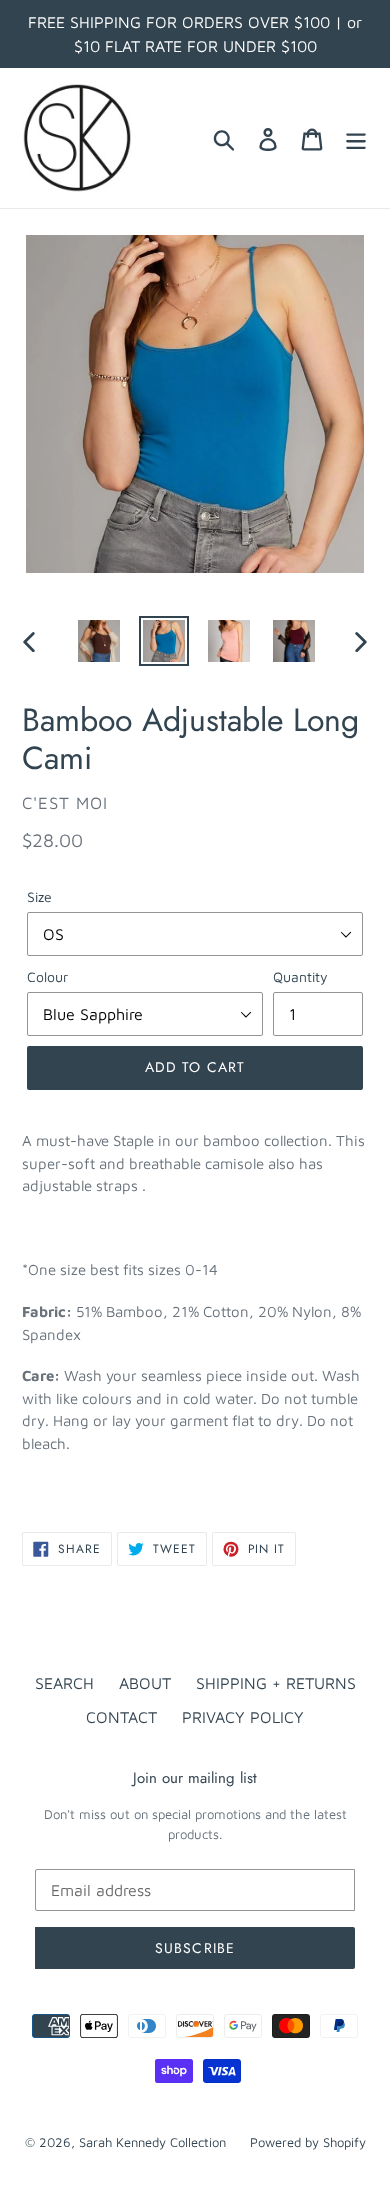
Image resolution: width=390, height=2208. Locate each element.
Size (39, 896)
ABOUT (145, 1683)
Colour (47, 976)
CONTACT (121, 1717)
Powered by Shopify (308, 2142)
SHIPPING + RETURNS (276, 1683)
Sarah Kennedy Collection (154, 2142)
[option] (99, 641)
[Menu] (356, 138)
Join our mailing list (195, 1778)
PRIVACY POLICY (243, 1717)
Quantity (300, 976)
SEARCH (64, 1683)
